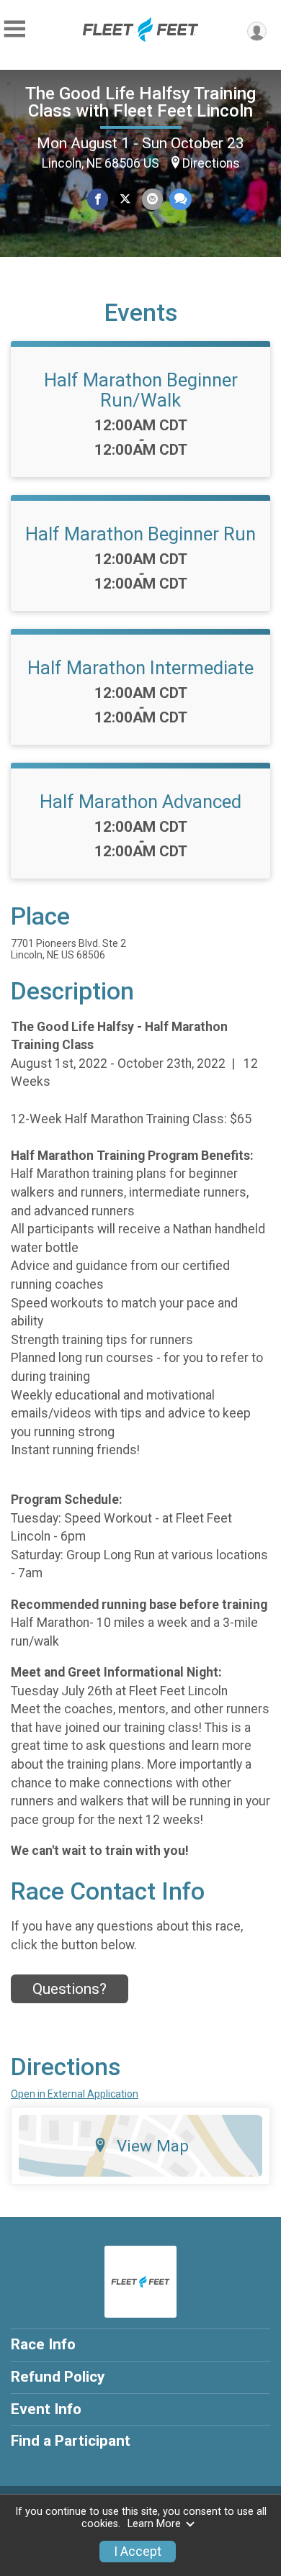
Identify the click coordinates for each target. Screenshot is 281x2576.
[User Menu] (257, 31)
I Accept (138, 2552)
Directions (211, 163)
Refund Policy (58, 2377)
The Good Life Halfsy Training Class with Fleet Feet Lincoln (140, 102)
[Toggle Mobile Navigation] (14, 29)
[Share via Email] (152, 199)
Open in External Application (75, 2094)
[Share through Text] (180, 199)
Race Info (43, 2344)
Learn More (154, 2524)
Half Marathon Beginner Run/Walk (141, 390)
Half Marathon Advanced (140, 802)
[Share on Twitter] (125, 199)
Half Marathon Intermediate (140, 668)
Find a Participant (71, 2441)
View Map (153, 2146)
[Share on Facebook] (98, 199)
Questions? (70, 1989)
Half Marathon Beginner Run (140, 534)
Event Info (46, 2409)
